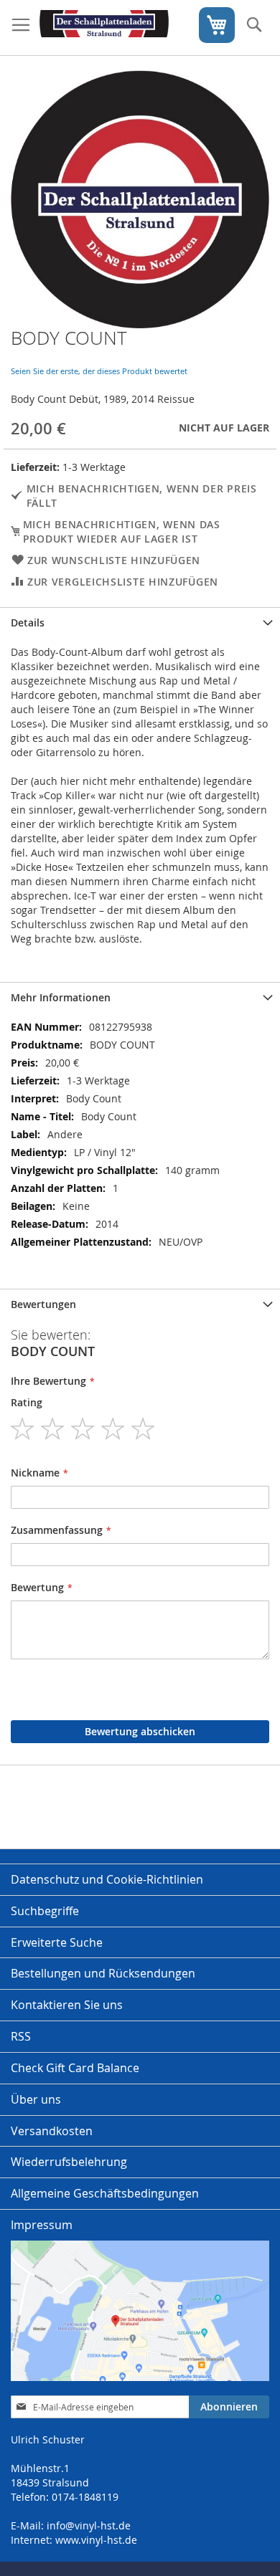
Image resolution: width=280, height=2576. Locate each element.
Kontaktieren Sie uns (67, 2005)
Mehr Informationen (61, 997)
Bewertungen (43, 1304)
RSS (21, 2036)
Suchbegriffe (45, 1911)
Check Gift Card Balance (75, 2068)
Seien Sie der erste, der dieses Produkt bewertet (99, 371)
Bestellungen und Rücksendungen (103, 1973)
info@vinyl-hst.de (89, 2525)
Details (28, 622)
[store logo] (104, 28)
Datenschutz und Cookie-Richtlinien (107, 1879)
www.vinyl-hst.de (96, 2540)
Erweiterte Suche (57, 1942)
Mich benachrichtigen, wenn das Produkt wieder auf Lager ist (122, 531)
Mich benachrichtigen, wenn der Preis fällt (142, 496)
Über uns (36, 2099)
